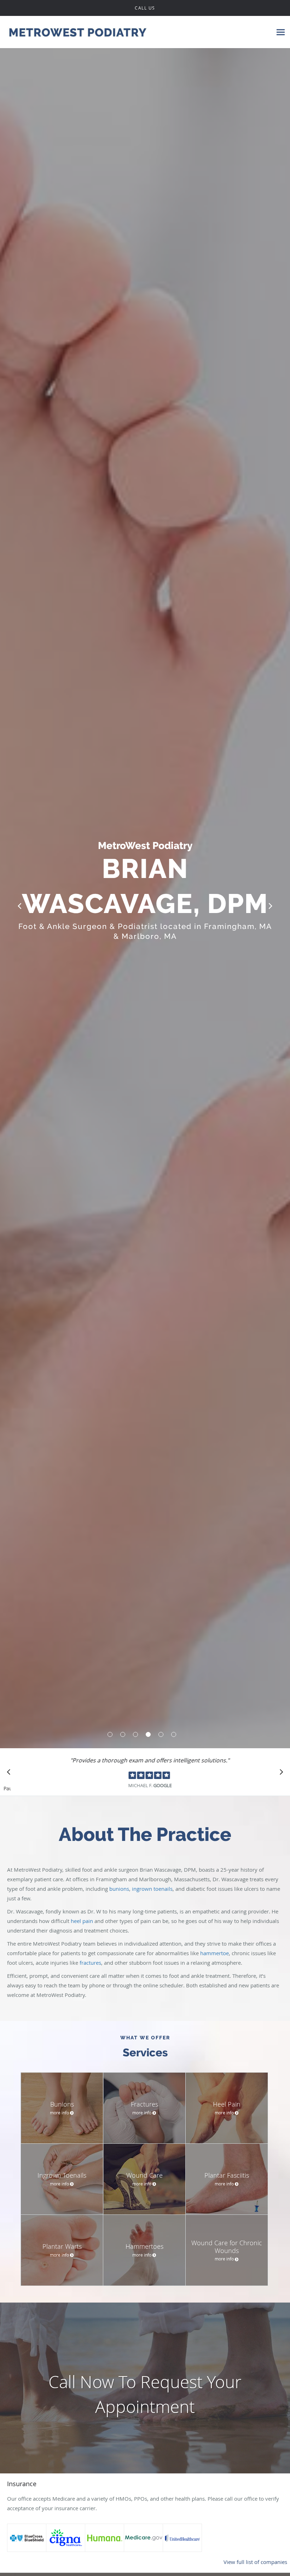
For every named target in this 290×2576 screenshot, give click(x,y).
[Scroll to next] (279, 1774)
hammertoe (214, 1953)
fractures (90, 1963)
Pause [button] (7, 1789)
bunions (119, 1889)
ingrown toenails (152, 1889)
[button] (110, 1734)
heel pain (83, 1921)
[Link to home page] (74, 32)
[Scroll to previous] (11, 1774)
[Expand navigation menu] (281, 32)
